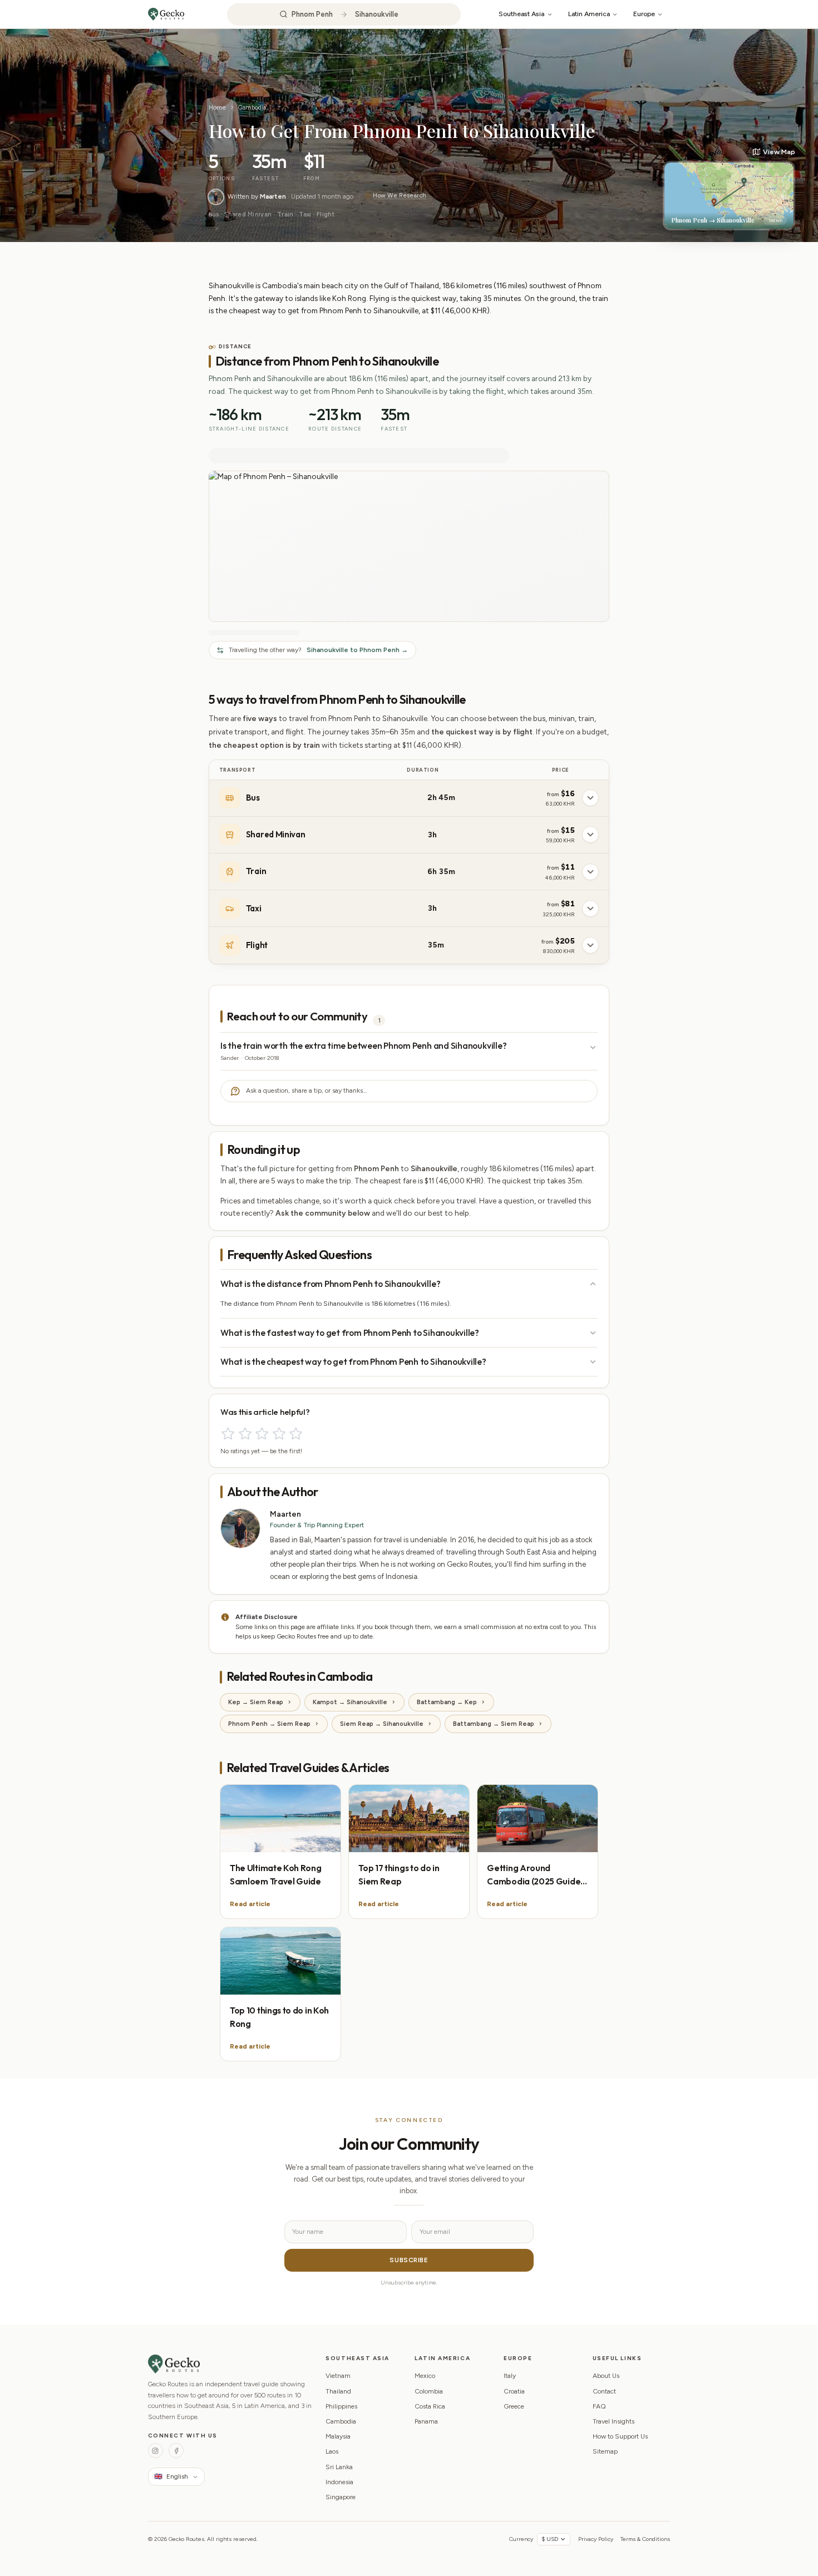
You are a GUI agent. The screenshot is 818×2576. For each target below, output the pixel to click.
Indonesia (339, 2482)
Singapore (341, 2497)
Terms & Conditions (645, 2539)
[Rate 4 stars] (279, 1433)
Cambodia (252, 107)
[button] (729, 189)
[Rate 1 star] (228, 1433)
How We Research (400, 196)
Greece (514, 2406)
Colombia (429, 2391)
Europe (644, 14)
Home (217, 107)
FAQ (599, 2406)
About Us (606, 2376)
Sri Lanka (339, 2467)
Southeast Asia (521, 14)
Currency (521, 2539)
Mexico (425, 2376)
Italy (510, 2376)
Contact (604, 2391)
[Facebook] (176, 2451)
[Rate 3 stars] (262, 1433)
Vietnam (338, 2376)
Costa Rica (430, 2406)
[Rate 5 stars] (296, 1433)
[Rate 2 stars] (245, 1433)
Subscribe (409, 2260)
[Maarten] (216, 197)
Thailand (338, 2391)
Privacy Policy (596, 2539)
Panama (426, 2421)
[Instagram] (156, 2451)
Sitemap (605, 2451)
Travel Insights (613, 2421)
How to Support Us (620, 2436)
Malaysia (338, 2436)
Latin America (589, 14)
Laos (332, 2451)
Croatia (514, 2391)
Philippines (341, 2406)
